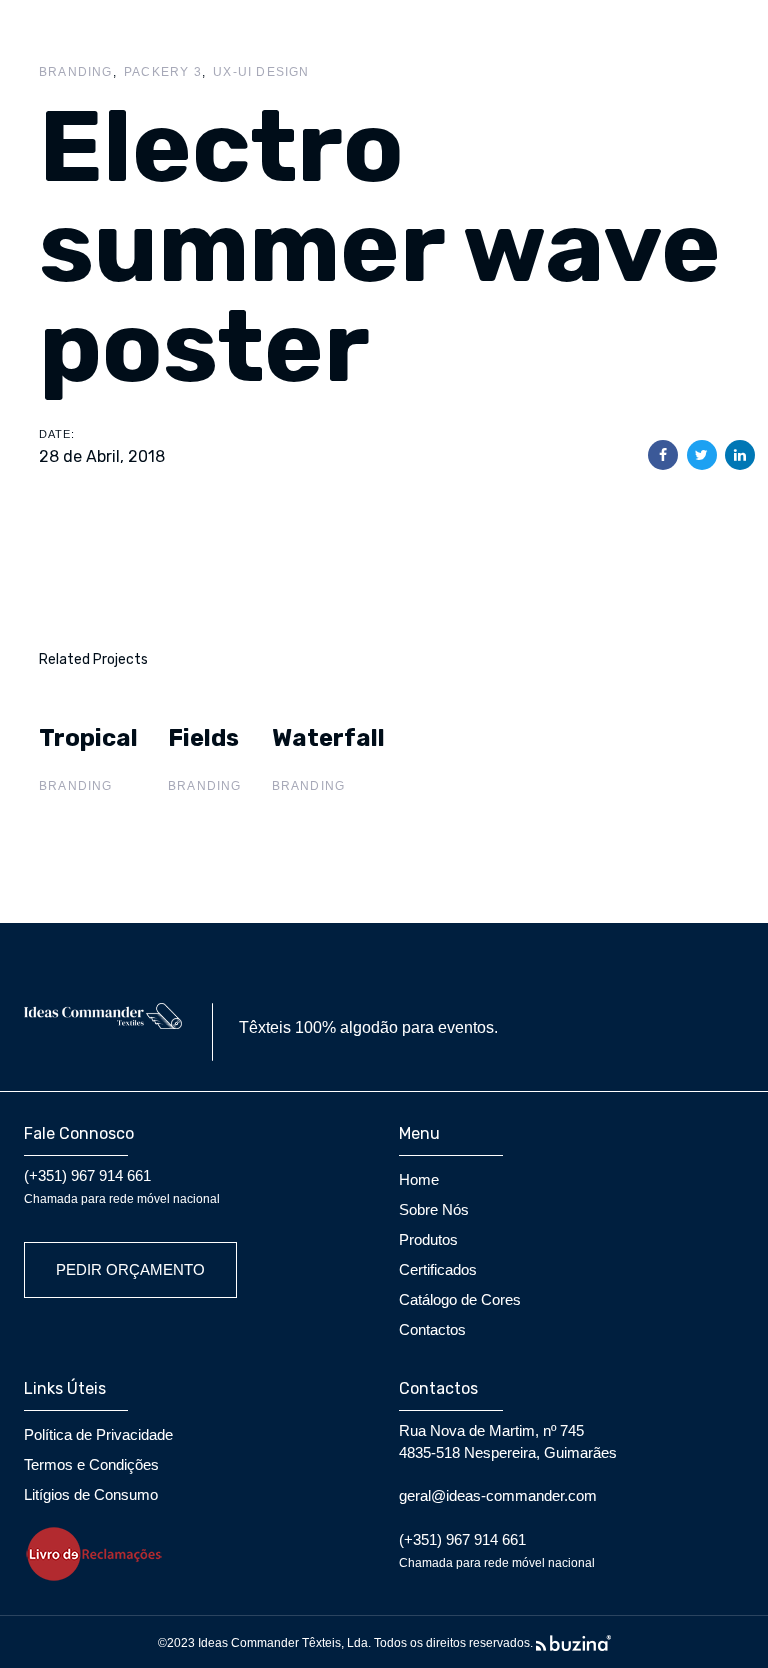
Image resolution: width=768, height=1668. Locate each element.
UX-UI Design (261, 72)
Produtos (428, 1239)
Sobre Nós (434, 1209)
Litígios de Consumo (91, 1494)
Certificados (438, 1269)
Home (419, 1179)
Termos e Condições (91, 1464)
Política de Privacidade (98, 1434)
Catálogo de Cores (460, 1299)
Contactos (432, 1329)
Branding (76, 72)
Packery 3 (163, 72)
